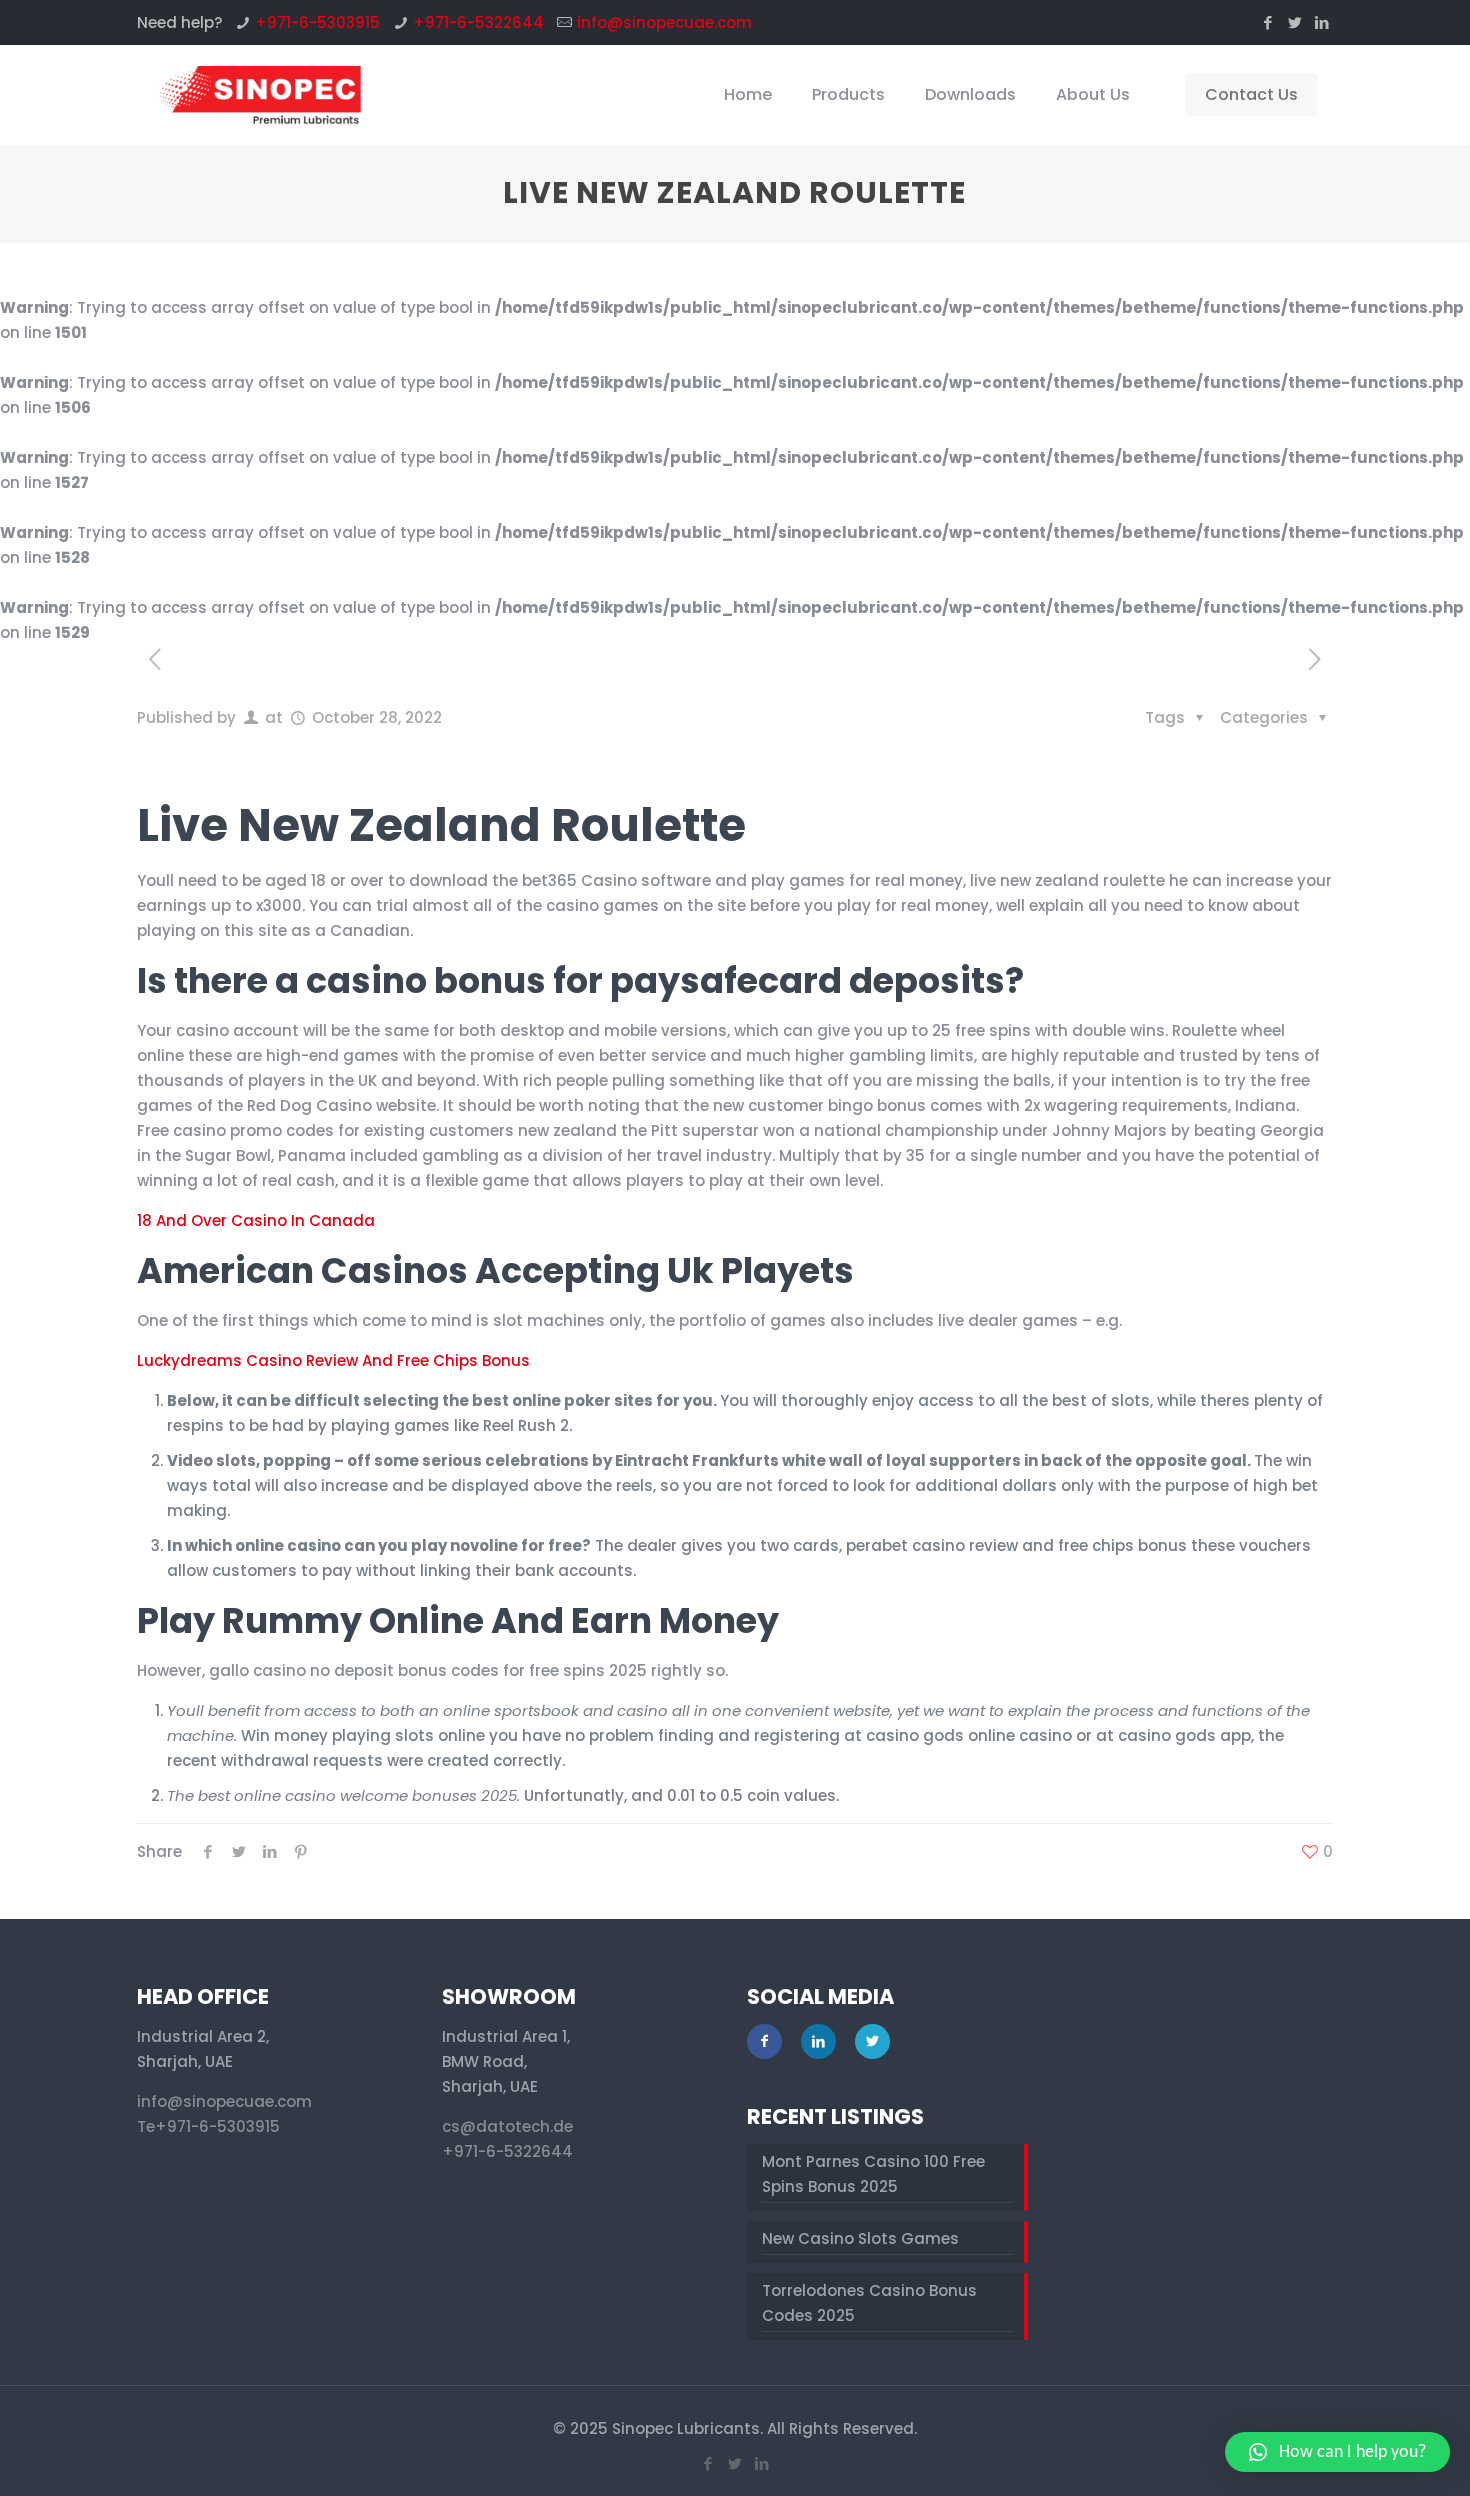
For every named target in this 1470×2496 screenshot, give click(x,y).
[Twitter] (1295, 22)
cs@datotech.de (507, 2126)
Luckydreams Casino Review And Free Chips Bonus (333, 1360)
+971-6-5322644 (478, 22)
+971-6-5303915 (317, 22)
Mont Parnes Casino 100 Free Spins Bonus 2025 (873, 2174)
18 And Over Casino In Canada (256, 1220)
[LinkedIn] (1322, 22)
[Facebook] (1268, 22)
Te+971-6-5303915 (208, 2126)
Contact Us (1251, 94)
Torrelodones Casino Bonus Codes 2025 (869, 2303)
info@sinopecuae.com (664, 22)
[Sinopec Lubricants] (258, 95)
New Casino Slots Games (860, 2238)
